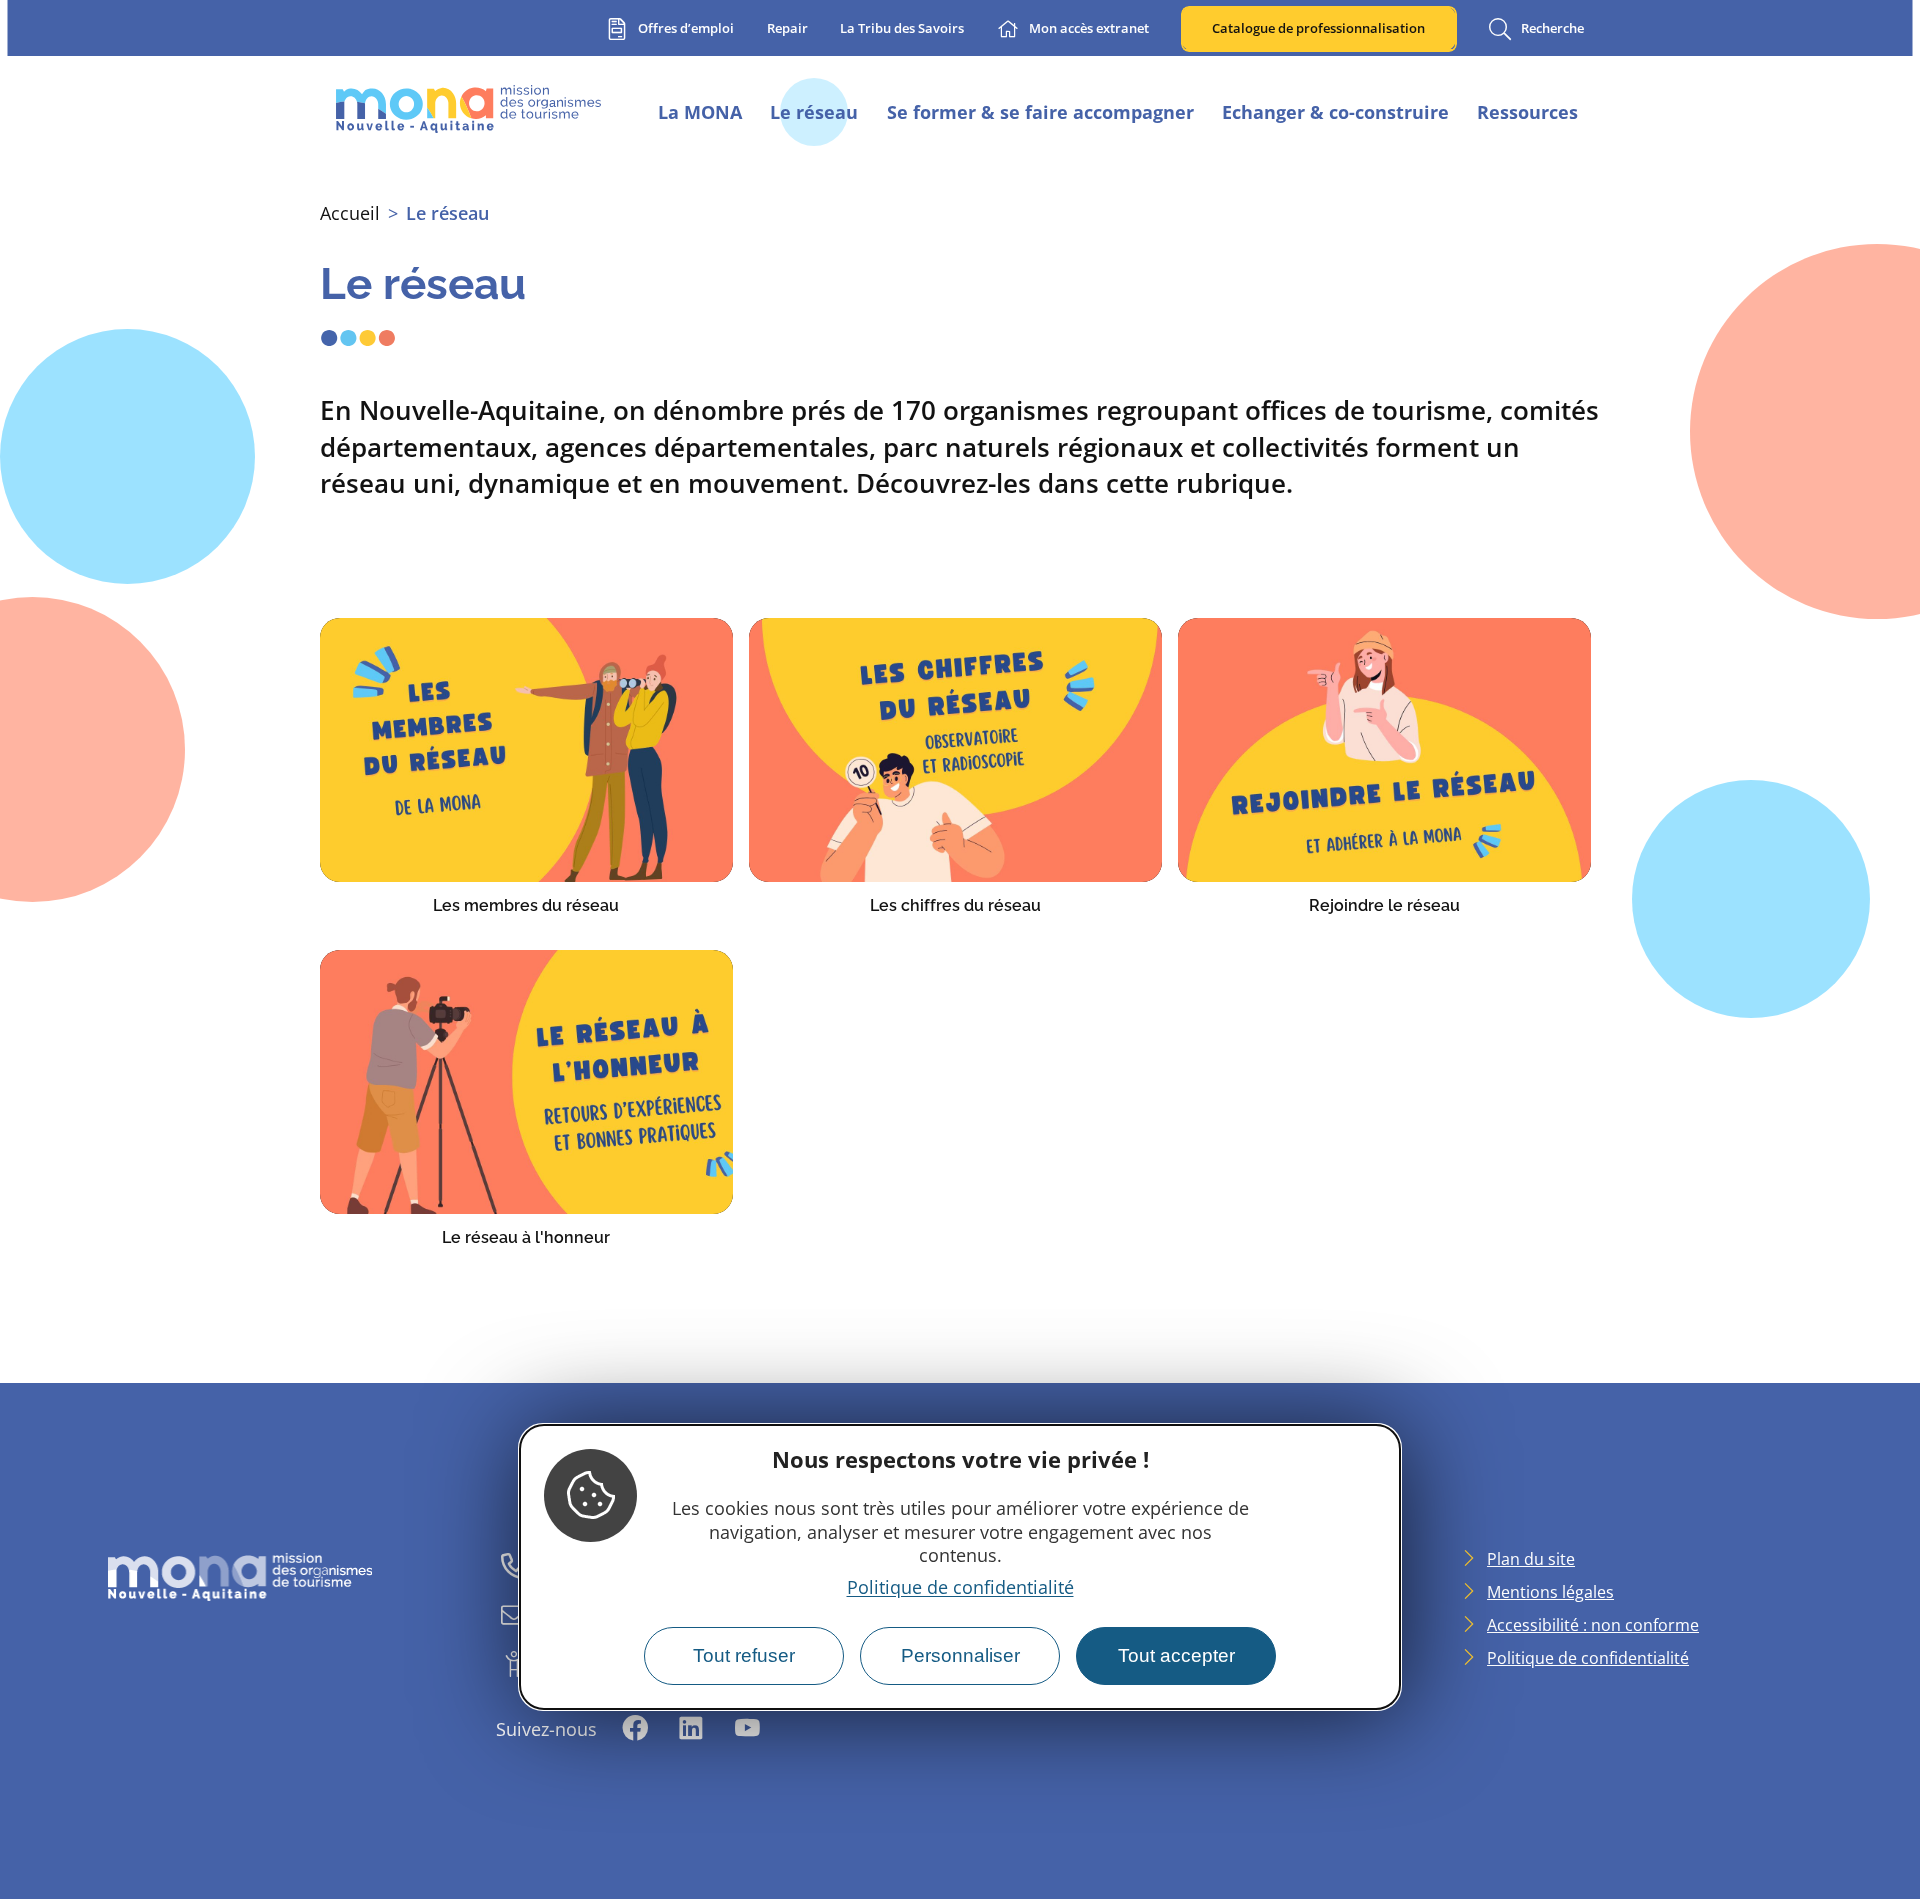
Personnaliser (960, 1655)
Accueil (350, 213)
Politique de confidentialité (960, 1587)
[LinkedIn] (691, 1729)
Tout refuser (744, 1655)
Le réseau (447, 213)
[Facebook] (635, 1729)
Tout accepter (1176, 1655)
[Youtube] (747, 1729)
